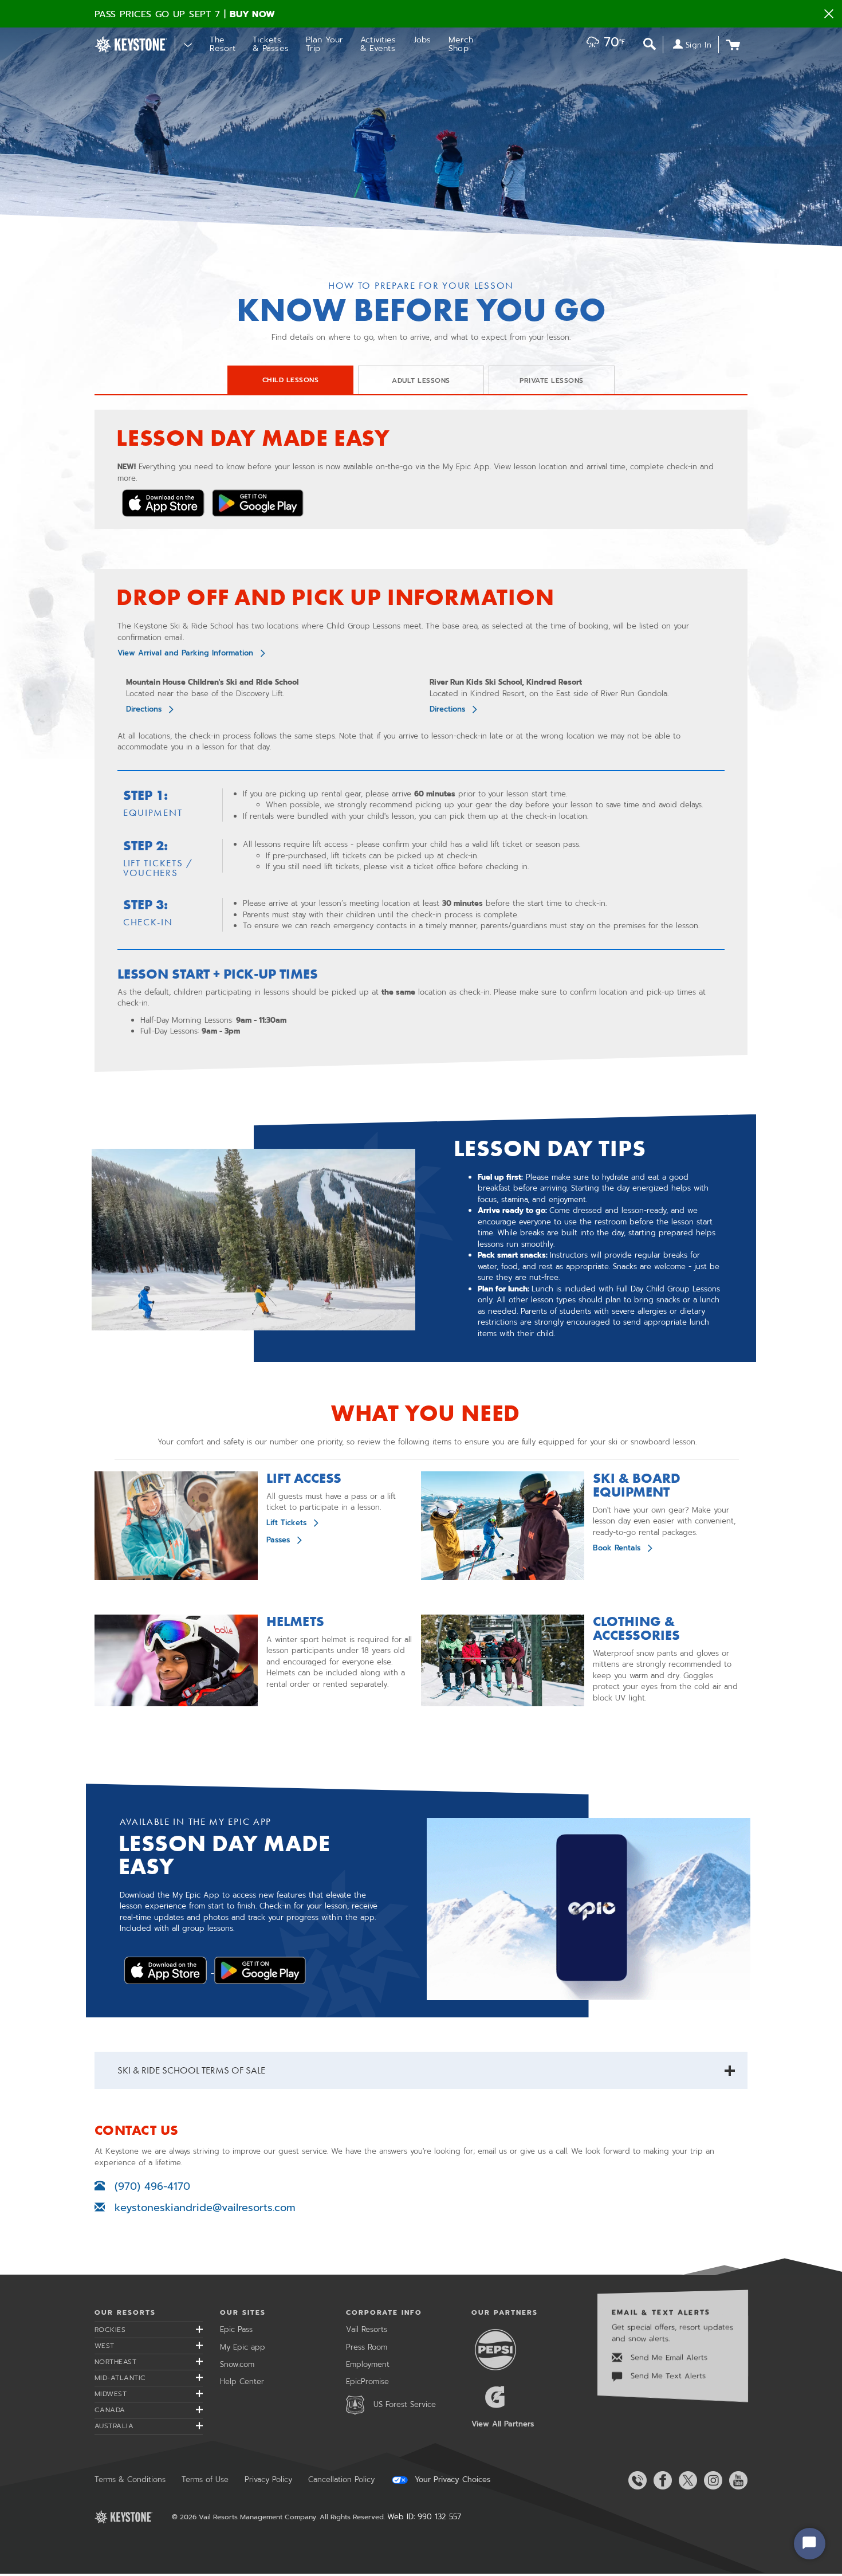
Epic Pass (236, 2329)
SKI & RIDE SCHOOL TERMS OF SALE (191, 2070)
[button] (603, 43)
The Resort (223, 44)
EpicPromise (367, 2381)
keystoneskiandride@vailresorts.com (200, 2208)
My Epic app (243, 2347)
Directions (144, 709)
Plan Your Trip (324, 44)
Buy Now (253, 14)
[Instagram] (711, 2480)
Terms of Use (205, 2479)
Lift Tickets (286, 1523)
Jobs (422, 40)
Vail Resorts (367, 2329)
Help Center (242, 2381)
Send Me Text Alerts (667, 2376)
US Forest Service (405, 2404)
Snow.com (237, 2364)
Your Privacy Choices (451, 2480)
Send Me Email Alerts (668, 2357)
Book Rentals (617, 1548)
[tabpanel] (421, 741)
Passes (278, 1540)
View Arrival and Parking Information (185, 653)
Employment (368, 2364)
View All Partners (503, 2424)
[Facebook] (660, 2480)
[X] (686, 2480)
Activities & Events (378, 44)
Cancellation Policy (341, 2479)
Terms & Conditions (130, 2479)
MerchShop (461, 44)
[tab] (290, 380)
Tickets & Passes (271, 44)
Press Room (367, 2347)
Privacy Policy (268, 2479)
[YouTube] (736, 2480)
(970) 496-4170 (152, 2186)
